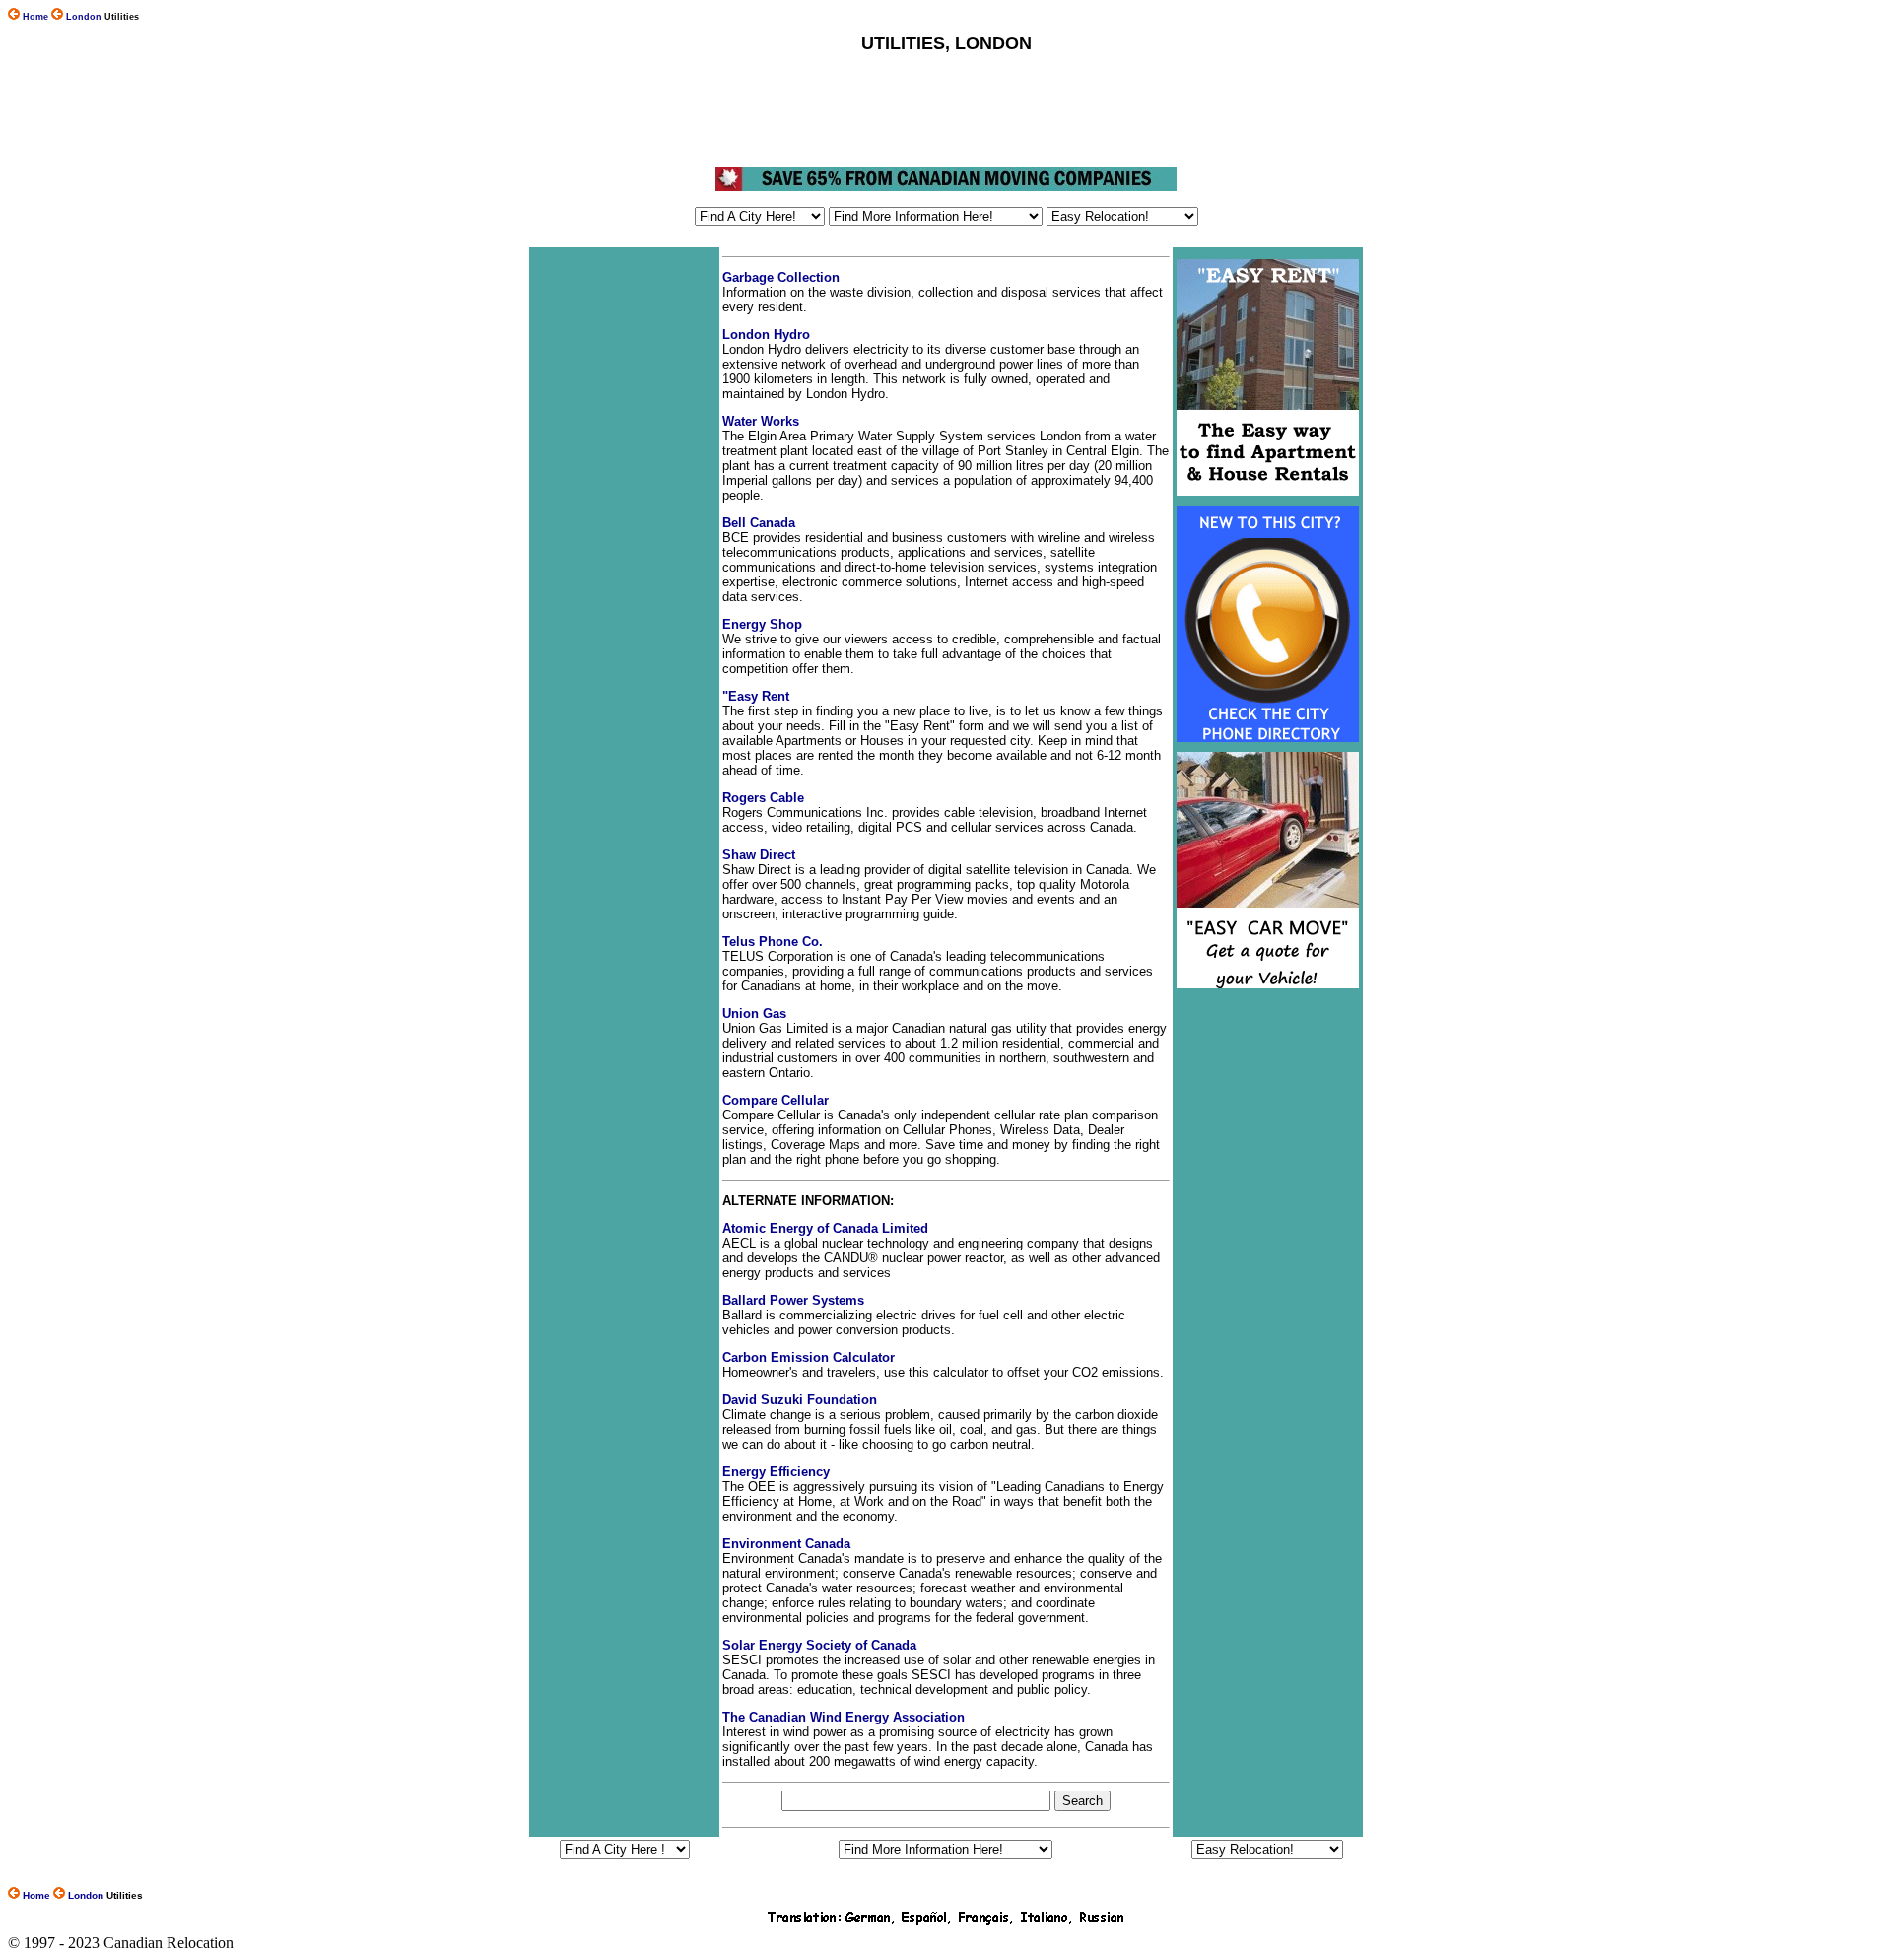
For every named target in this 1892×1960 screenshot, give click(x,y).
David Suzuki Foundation (800, 1400)
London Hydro (766, 335)
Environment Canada (786, 1544)
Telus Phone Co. (773, 942)
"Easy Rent (756, 696)
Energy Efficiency (776, 1472)
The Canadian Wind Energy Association (844, 1717)
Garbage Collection (781, 277)
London (84, 17)
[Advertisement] (945, 110)
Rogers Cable (763, 798)
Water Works (761, 421)
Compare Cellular (776, 1100)
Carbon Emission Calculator (809, 1357)
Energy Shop (762, 624)
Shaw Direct (759, 855)
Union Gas (754, 1014)
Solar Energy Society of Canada (819, 1645)
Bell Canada (759, 523)
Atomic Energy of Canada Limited (825, 1228)
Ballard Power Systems (793, 1300)
